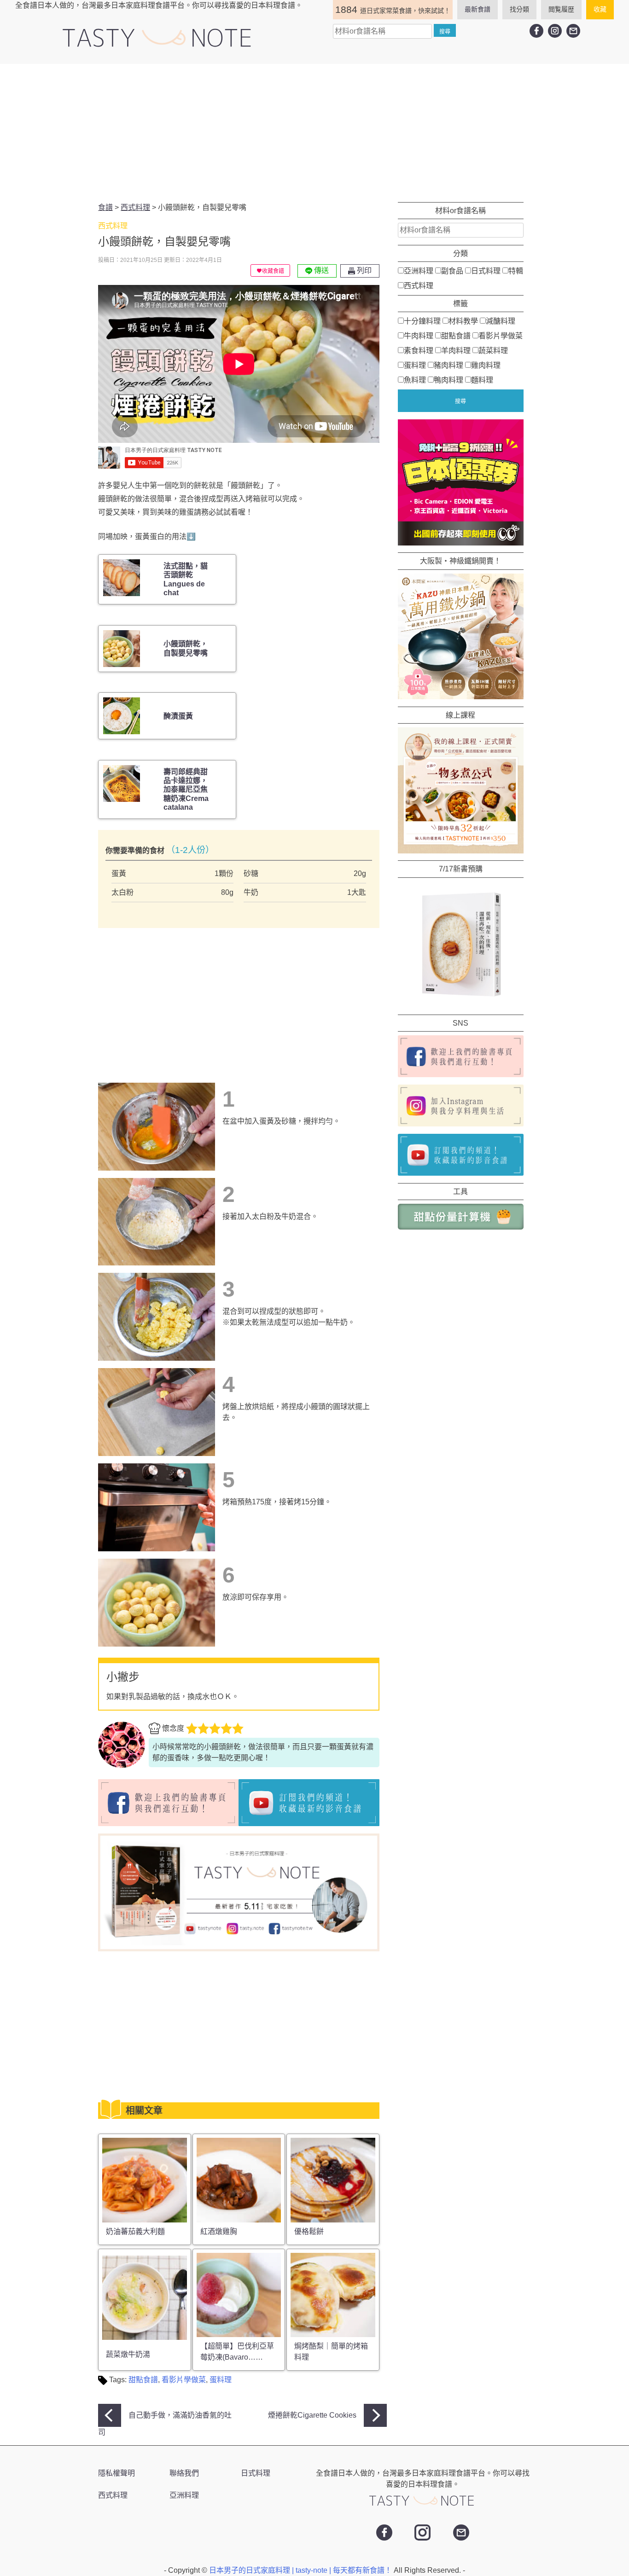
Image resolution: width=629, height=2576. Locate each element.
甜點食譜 (143, 2380)
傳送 (320, 270)
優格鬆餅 (309, 2231)
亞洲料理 (419, 271)
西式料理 (419, 286)
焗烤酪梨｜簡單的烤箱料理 (331, 2352)
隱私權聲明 (116, 2473)
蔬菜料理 (493, 351)
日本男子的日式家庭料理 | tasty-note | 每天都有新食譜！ (301, 2570)
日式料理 (486, 271)
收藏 (600, 9)
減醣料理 (501, 321)
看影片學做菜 (184, 2380)
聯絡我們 (184, 2473)
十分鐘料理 (422, 321)
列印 (363, 270)
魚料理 (415, 380)
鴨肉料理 (448, 380)
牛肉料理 (419, 336)
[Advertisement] (314, 133)
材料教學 (463, 321)
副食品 (452, 271)
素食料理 (419, 351)
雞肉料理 (486, 365)
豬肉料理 (448, 365)
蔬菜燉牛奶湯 (128, 2354)
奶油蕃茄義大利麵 (135, 2231)
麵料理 (482, 380)
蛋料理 (221, 2380)
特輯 (516, 271)
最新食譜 (478, 9)
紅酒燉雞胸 (219, 2231)
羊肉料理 (456, 351)
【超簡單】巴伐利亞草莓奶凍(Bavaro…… (237, 2352)
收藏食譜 (273, 271)
